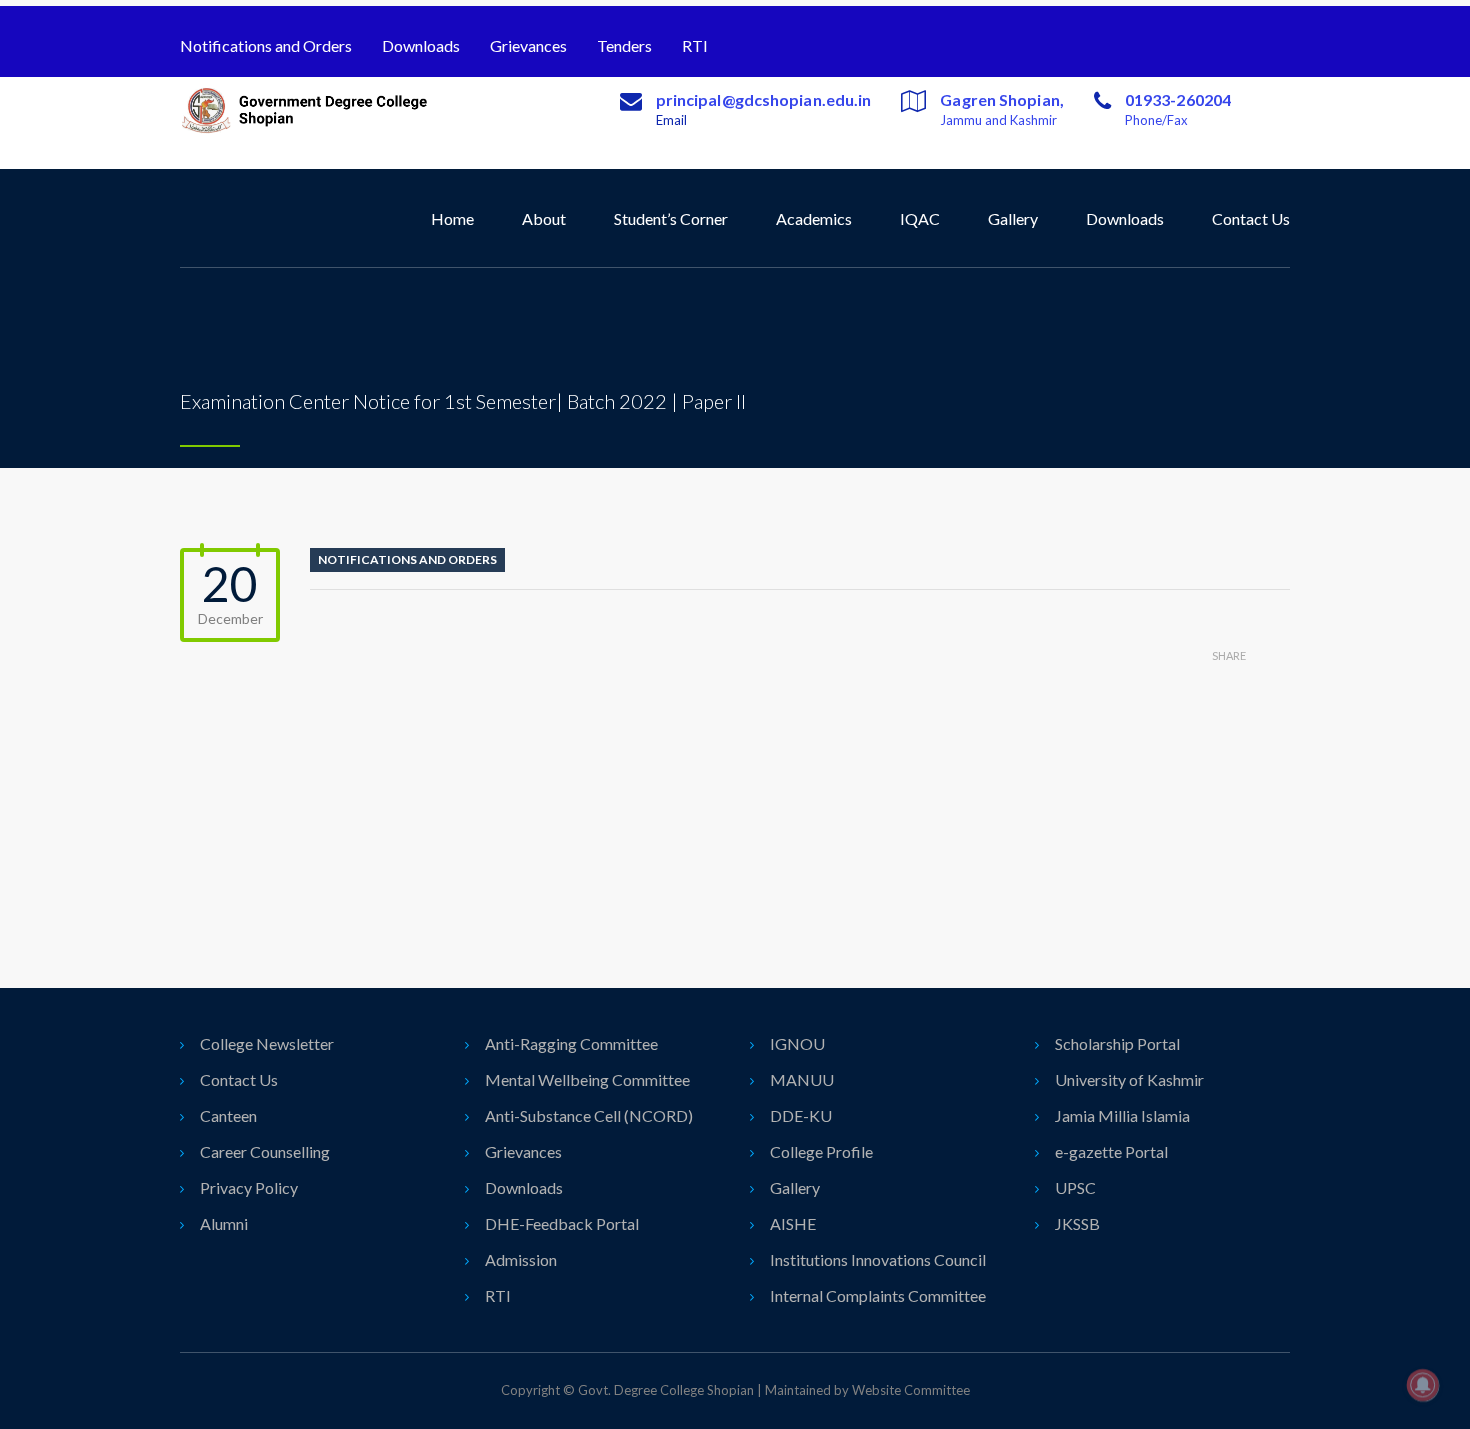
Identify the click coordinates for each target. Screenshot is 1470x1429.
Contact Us (1251, 218)
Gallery (1013, 218)
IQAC (920, 218)
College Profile (821, 1151)
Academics (814, 218)
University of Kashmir (1129, 1079)
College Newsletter (267, 1043)
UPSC (1075, 1187)
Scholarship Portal (1117, 1043)
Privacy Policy (249, 1187)
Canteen (228, 1115)
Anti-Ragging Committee (571, 1043)
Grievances (528, 45)
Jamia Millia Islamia (1122, 1115)
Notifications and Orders (266, 45)
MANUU (802, 1079)
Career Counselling (265, 1151)
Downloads (421, 45)
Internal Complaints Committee (878, 1295)
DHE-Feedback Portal (562, 1223)
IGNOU (797, 1043)
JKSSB (1077, 1223)
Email (671, 120)
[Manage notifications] (1423, 1385)
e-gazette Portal (1111, 1151)
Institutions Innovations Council (878, 1259)
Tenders (624, 45)
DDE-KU (801, 1115)
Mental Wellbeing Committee (587, 1079)
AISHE (793, 1223)
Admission (521, 1259)
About (544, 218)
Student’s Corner (671, 218)
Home (452, 218)
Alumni (224, 1223)
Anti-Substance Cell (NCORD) (589, 1115)
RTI (695, 45)
